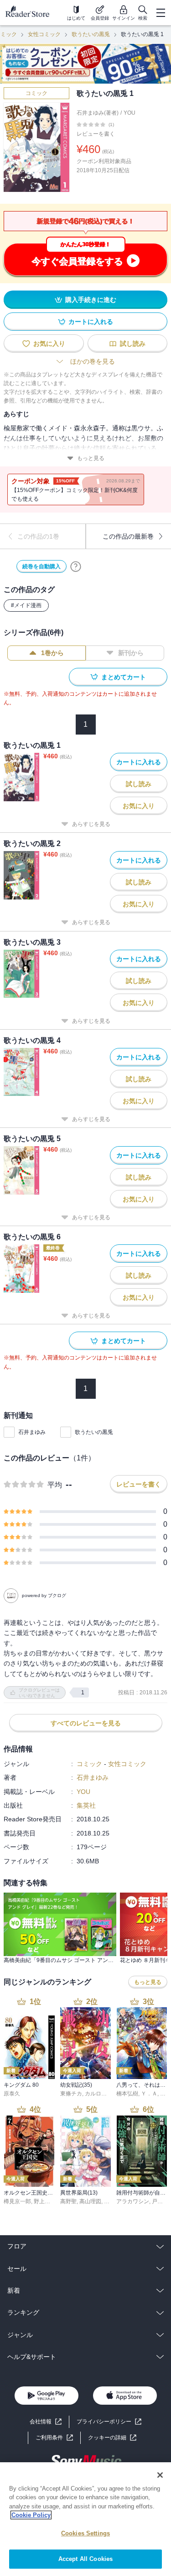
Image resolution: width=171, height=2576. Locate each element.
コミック (36, 93)
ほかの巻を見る (93, 361)
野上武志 (45, 2201)
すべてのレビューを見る (86, 1723)
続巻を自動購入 (41, 566)
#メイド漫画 (26, 605)
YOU (130, 113)
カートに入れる (91, 322)
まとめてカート (124, 677)
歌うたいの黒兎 (91, 34)
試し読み (133, 344)
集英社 (86, 1805)
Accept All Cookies (85, 2559)
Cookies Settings (85, 2533)
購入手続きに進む (91, 300)
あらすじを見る (91, 824)
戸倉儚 (160, 2201)
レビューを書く (96, 134)
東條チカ (71, 2094)
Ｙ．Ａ (149, 2094)
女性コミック (44, 34)
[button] (112, 2438)
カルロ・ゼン (101, 2094)
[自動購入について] (76, 566)
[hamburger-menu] (161, 13)
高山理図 (90, 2201)
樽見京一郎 (17, 2201)
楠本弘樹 (127, 2094)
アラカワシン (133, 2201)
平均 (55, 1485)
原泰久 (12, 2094)
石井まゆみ (32, 1432)
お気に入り (49, 344)
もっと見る (91, 458)
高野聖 (68, 2201)
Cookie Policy (31, 2515)
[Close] (160, 2475)
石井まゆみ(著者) (98, 113)
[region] (85, 2519)
